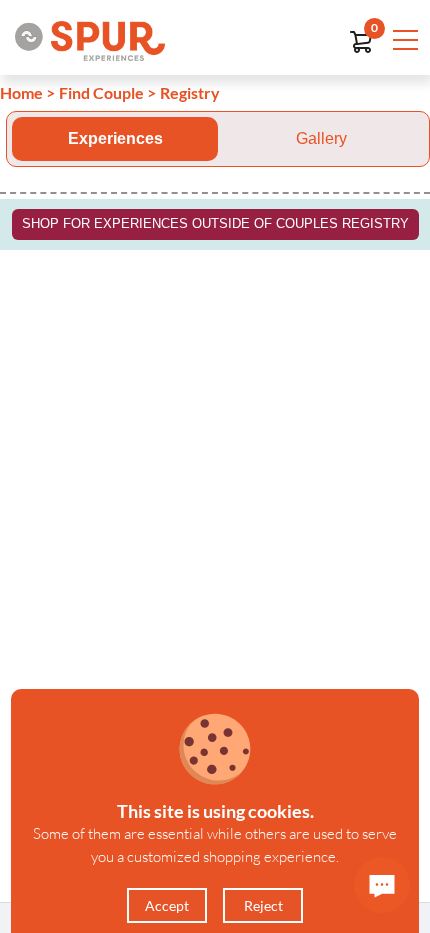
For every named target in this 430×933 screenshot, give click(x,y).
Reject (263, 905)
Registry (190, 92)
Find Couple (101, 92)
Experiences (115, 138)
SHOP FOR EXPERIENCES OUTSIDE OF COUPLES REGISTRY (215, 223)
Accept (167, 905)
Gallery (321, 138)
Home (21, 92)
